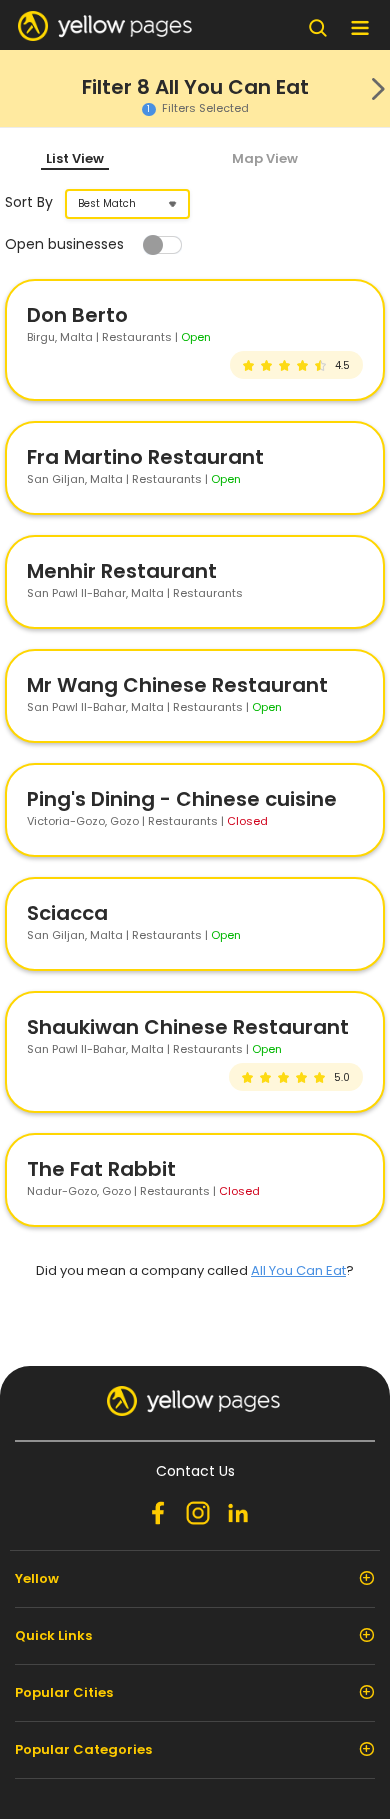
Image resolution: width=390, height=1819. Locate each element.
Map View (265, 158)
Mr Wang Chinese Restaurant (177, 685)
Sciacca (67, 913)
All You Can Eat (298, 1270)
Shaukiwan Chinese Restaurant (188, 1027)
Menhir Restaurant (122, 571)
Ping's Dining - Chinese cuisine (182, 799)
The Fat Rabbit (101, 1169)
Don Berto (77, 315)
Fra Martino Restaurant (145, 457)
